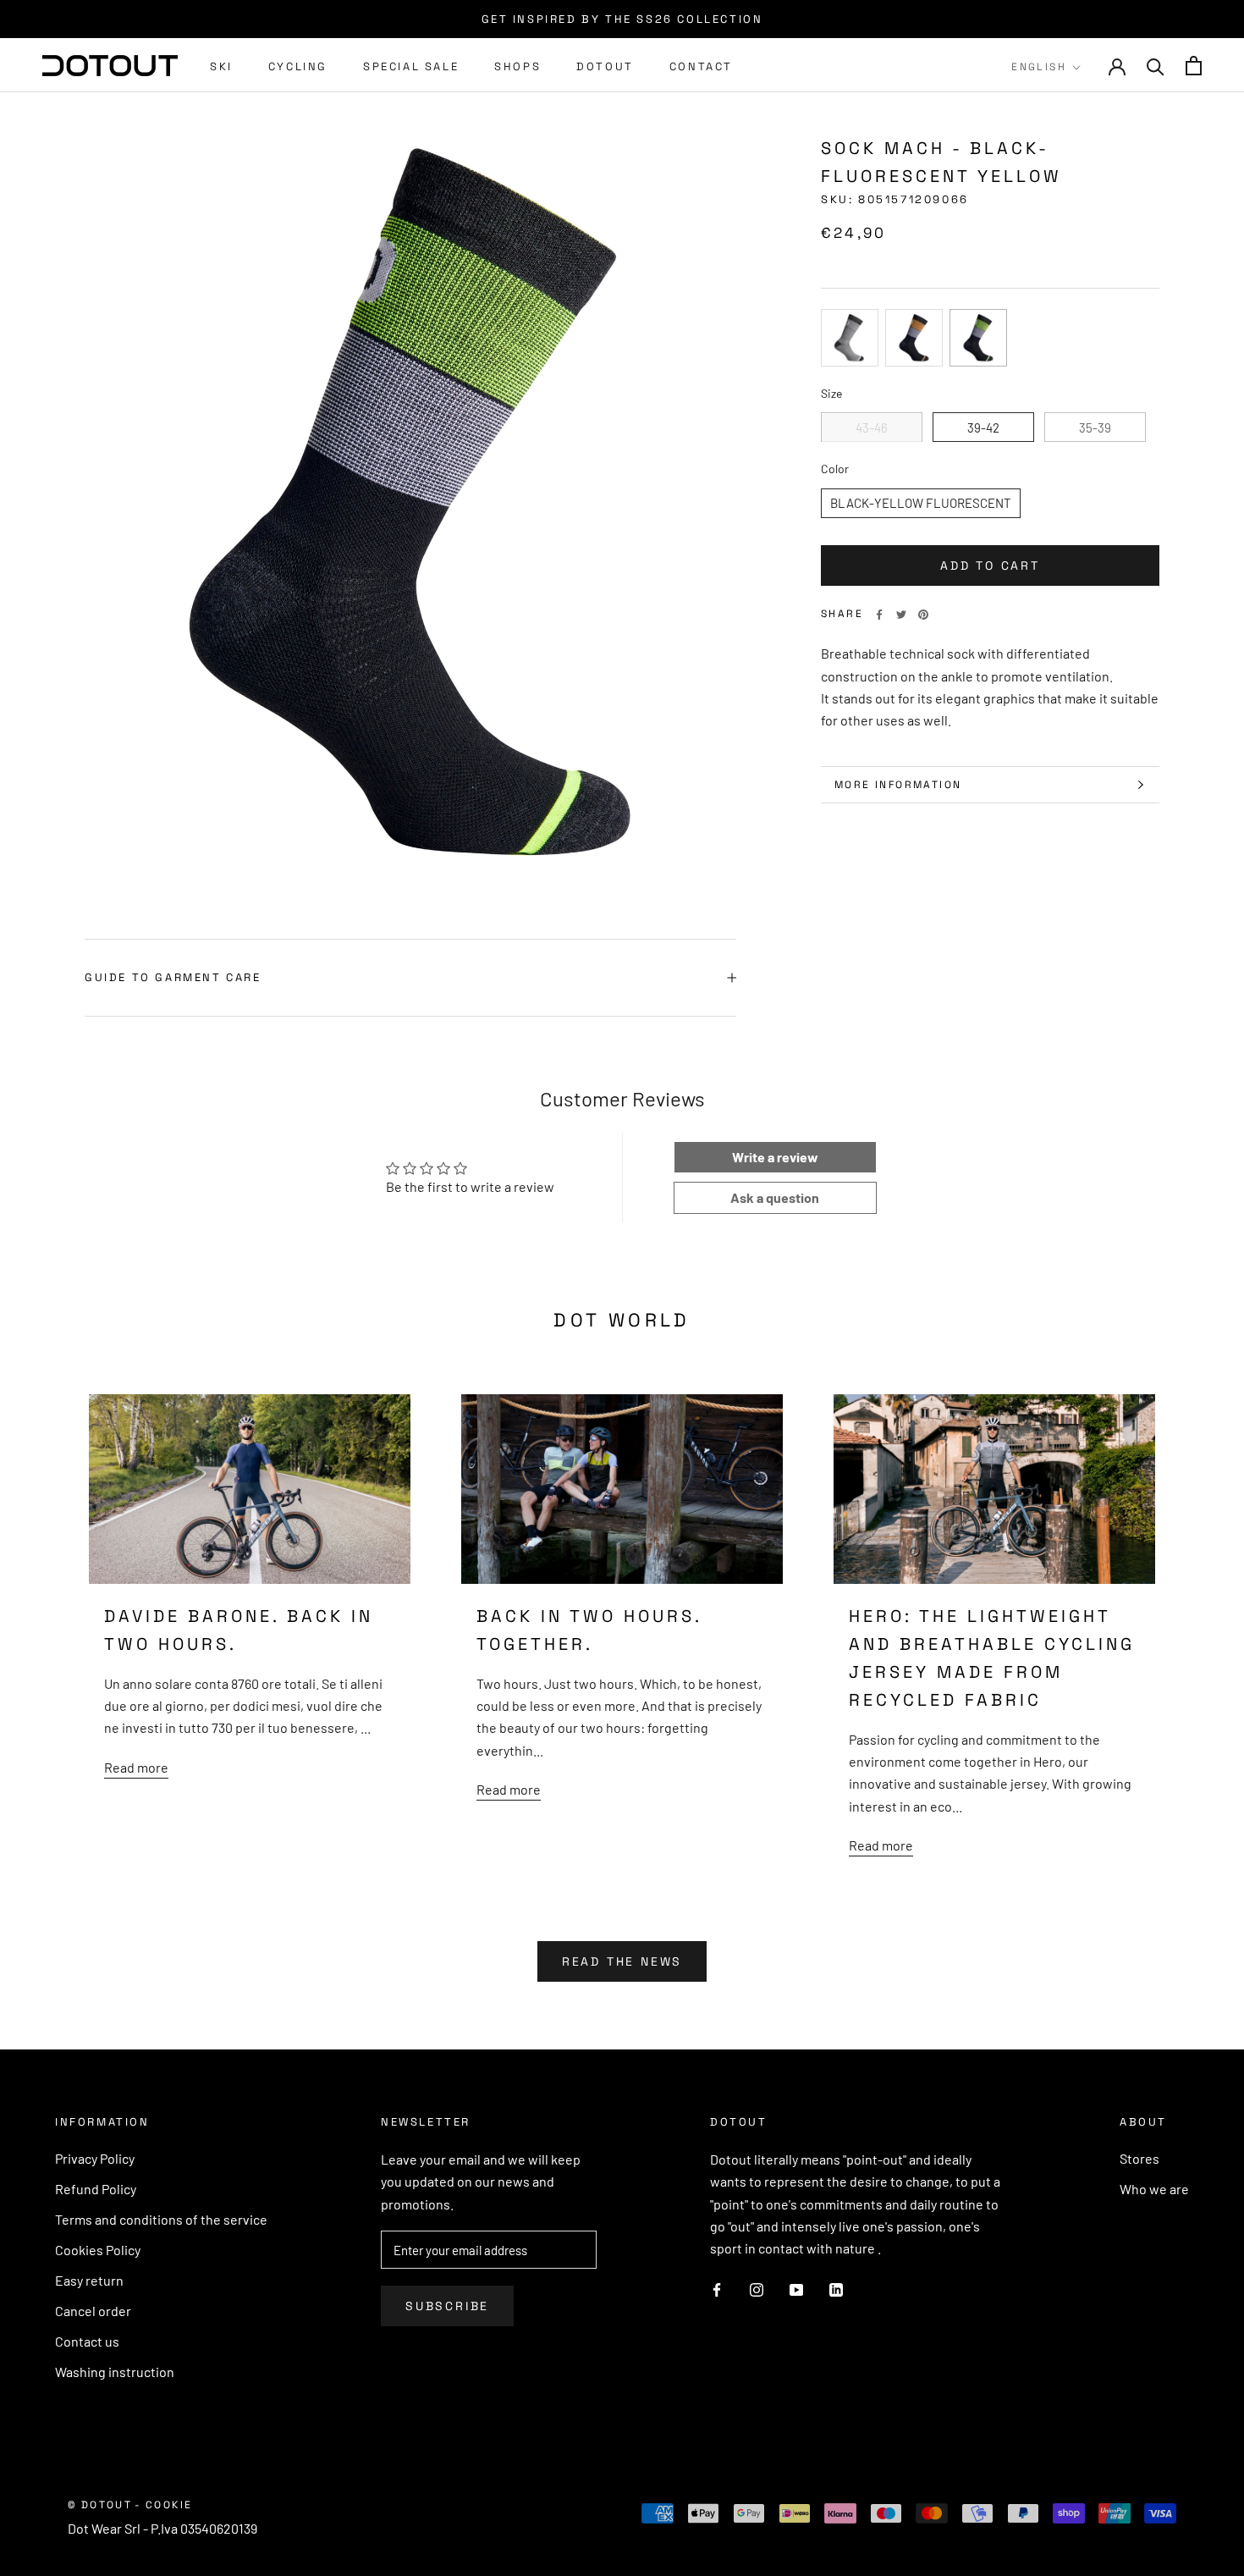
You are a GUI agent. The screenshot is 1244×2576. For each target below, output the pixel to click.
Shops (517, 66)
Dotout (605, 66)
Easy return (89, 2280)
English (1039, 67)
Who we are (1154, 2189)
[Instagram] (757, 2288)
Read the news (622, 1961)
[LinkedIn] (836, 2288)
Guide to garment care (173, 977)
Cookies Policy (98, 2250)
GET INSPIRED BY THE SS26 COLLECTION (622, 19)
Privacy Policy (95, 2158)
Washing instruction (115, 2372)
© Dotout (100, 2505)
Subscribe (447, 2306)
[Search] (1156, 66)
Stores (1139, 2158)
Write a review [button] (775, 1157)
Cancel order (93, 2311)
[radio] (850, 338)
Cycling (298, 66)
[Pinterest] (923, 615)
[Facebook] (879, 615)
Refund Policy (96, 2189)
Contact (701, 66)
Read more (136, 1767)
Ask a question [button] (775, 1197)
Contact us (87, 2341)
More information (898, 785)
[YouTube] (796, 2288)
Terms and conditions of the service (161, 2219)
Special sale (411, 66)
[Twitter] (901, 615)
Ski (221, 66)
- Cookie (163, 2505)
